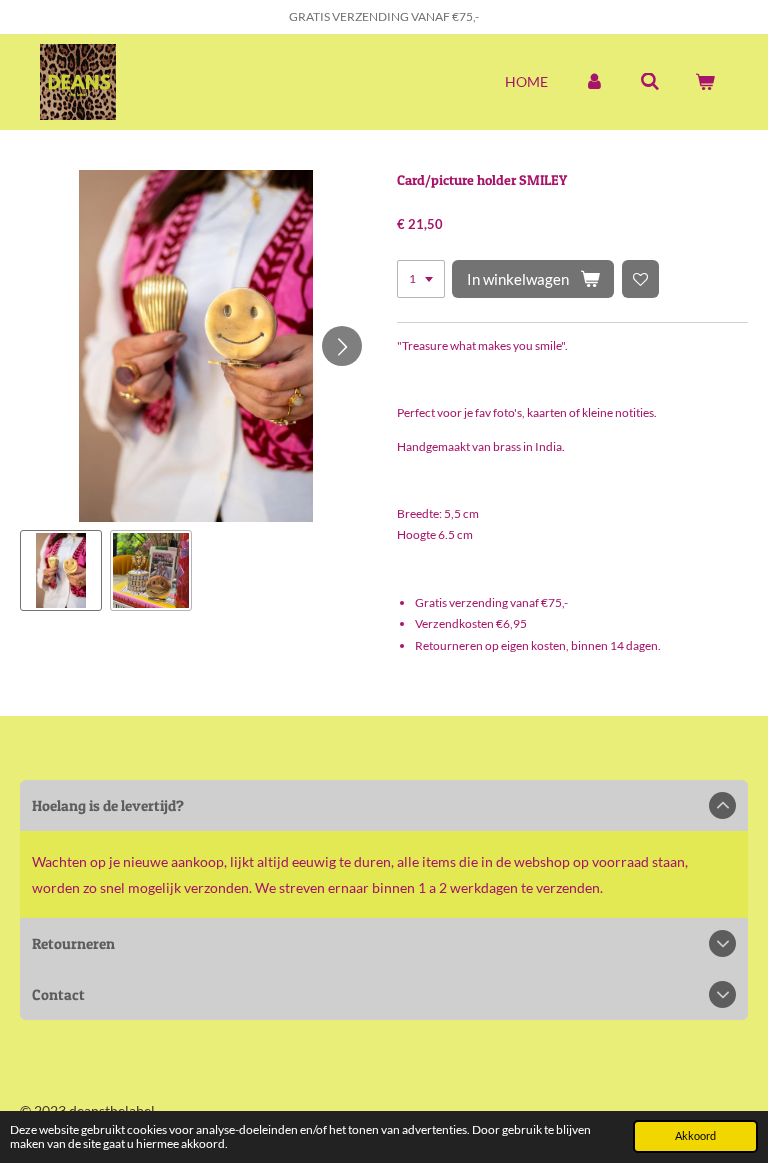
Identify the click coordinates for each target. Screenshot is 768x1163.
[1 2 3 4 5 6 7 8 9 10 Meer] (421, 279)
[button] (61, 571)
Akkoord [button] (695, 1135)
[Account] (594, 82)
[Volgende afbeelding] (342, 346)
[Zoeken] (650, 82)
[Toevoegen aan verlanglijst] (641, 279)
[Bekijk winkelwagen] (705, 82)
